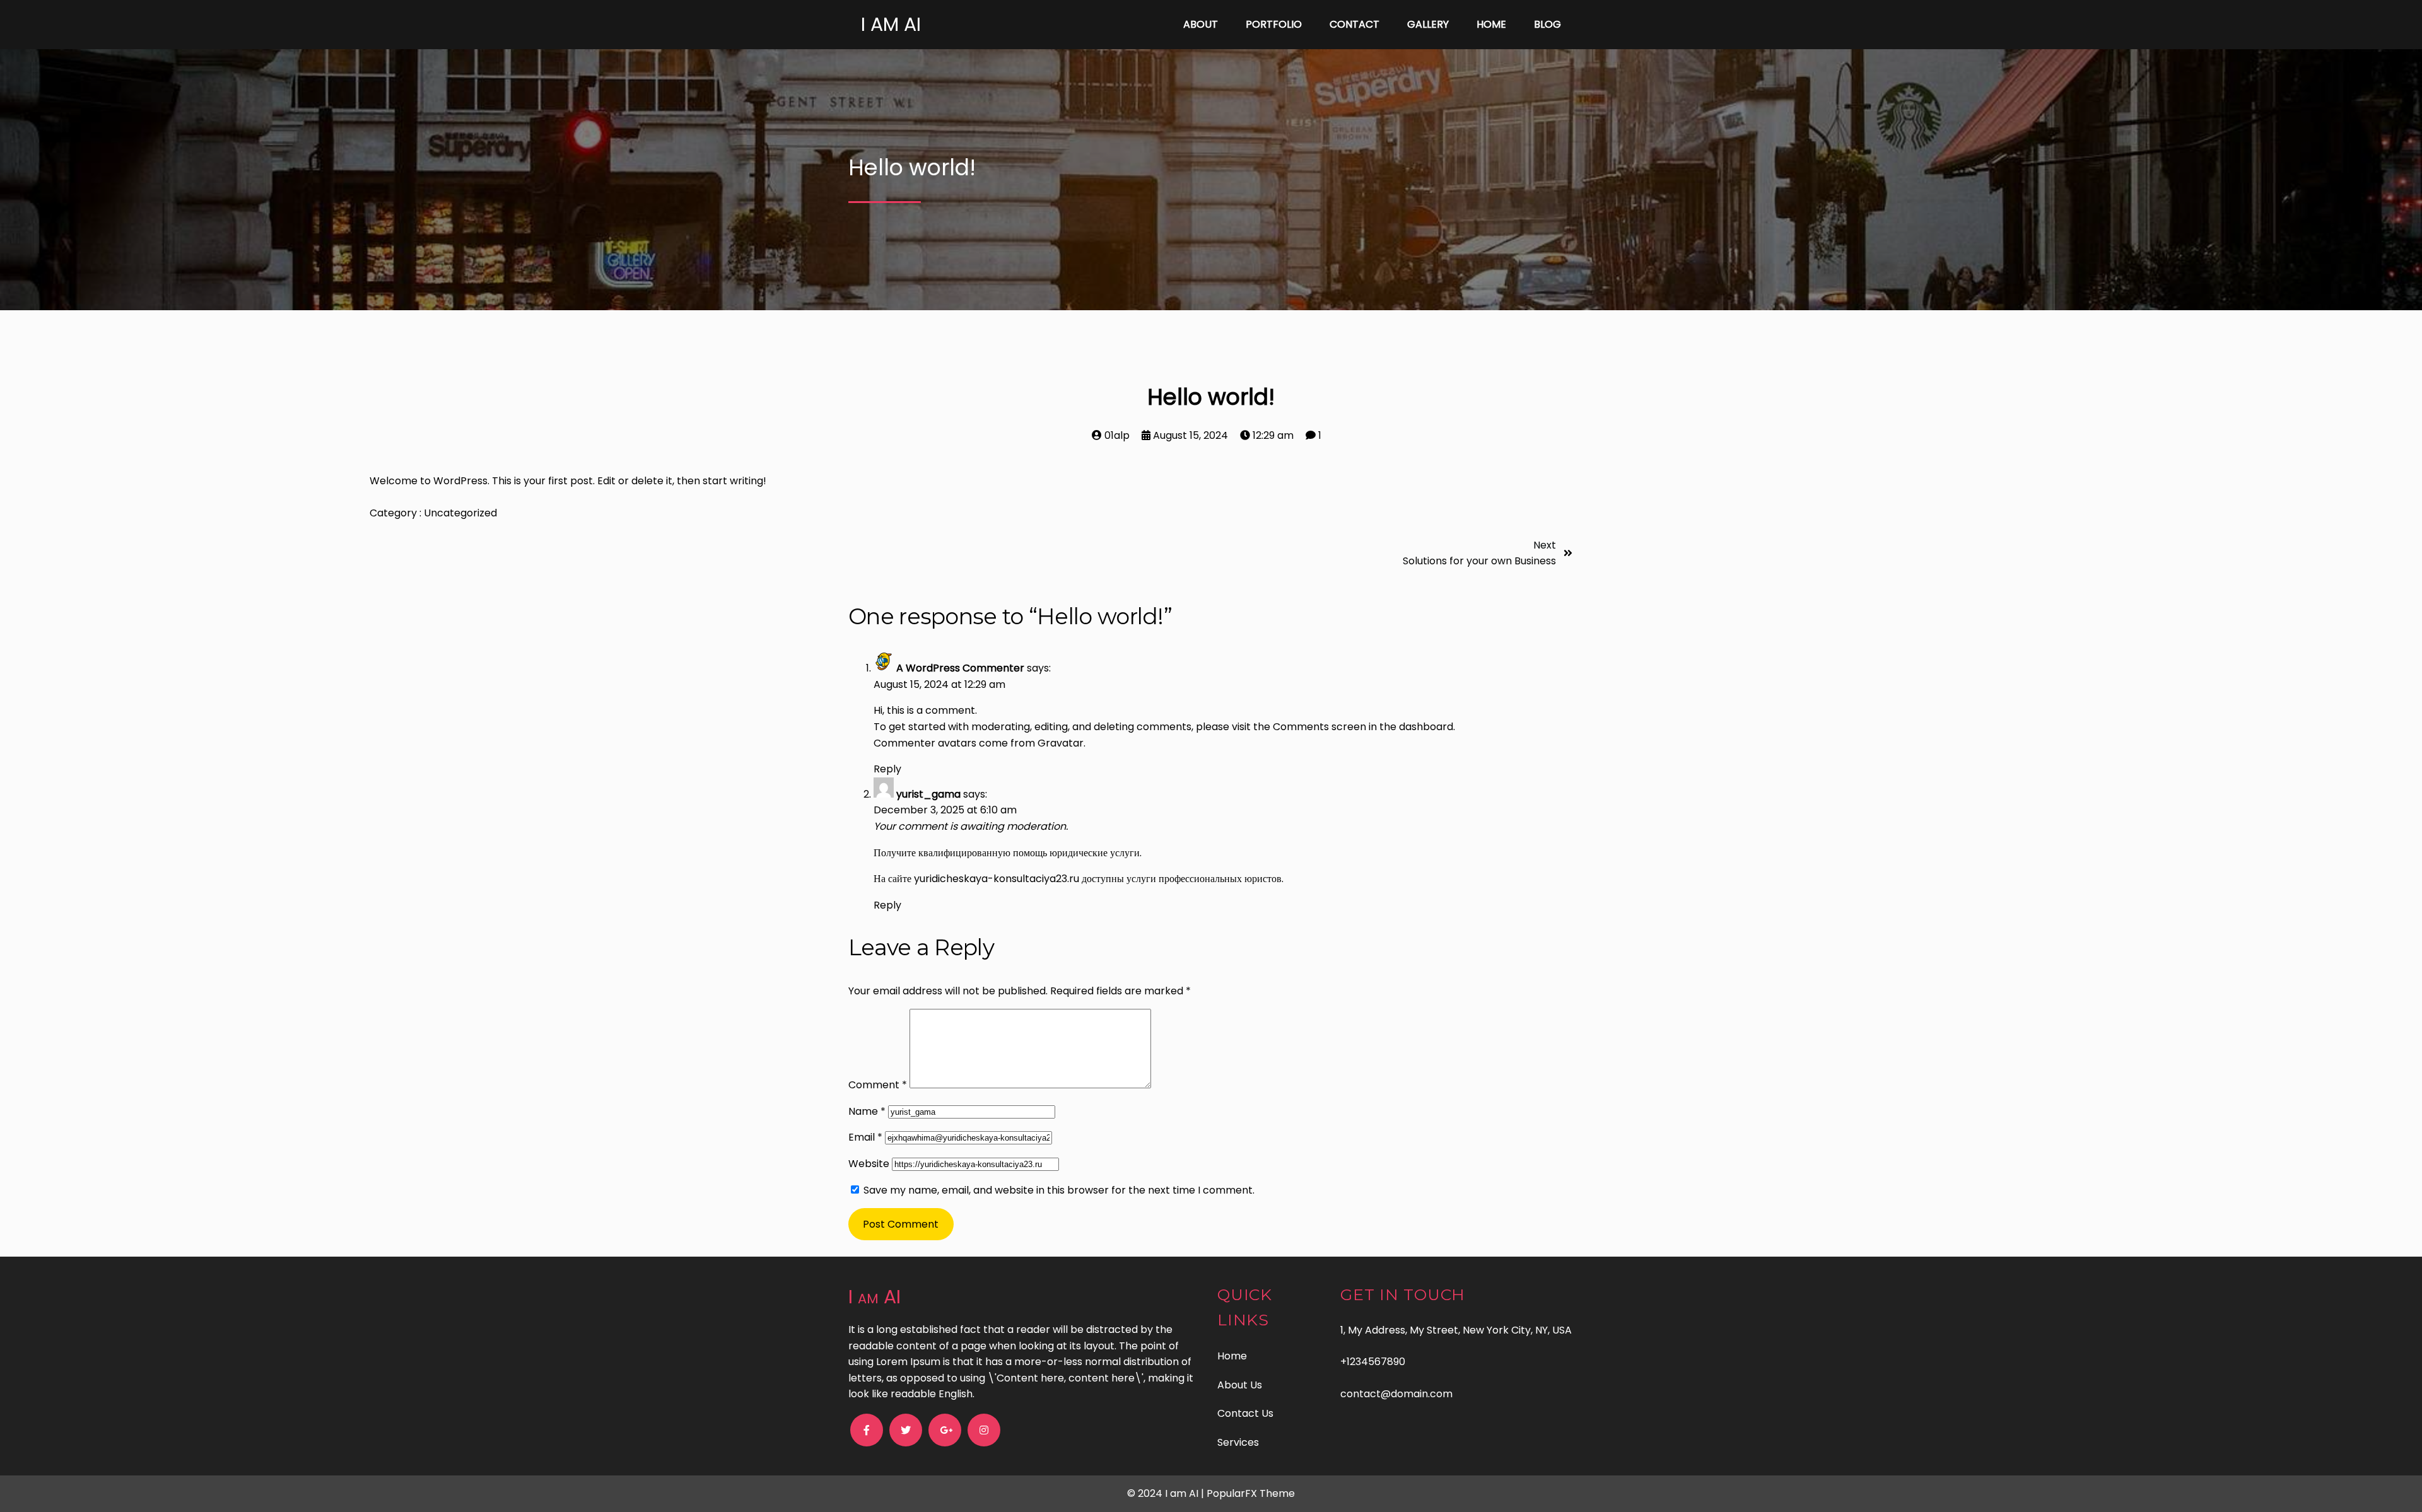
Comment (878, 1085)
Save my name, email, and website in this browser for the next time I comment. (1059, 1190)
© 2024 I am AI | (1167, 1493)
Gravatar (1061, 743)
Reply (887, 769)
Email (865, 1137)
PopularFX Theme (1251, 1493)
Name (867, 1111)
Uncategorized (460, 513)
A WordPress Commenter (960, 668)
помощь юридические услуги (1076, 853)
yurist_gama (928, 794)
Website (869, 1164)
